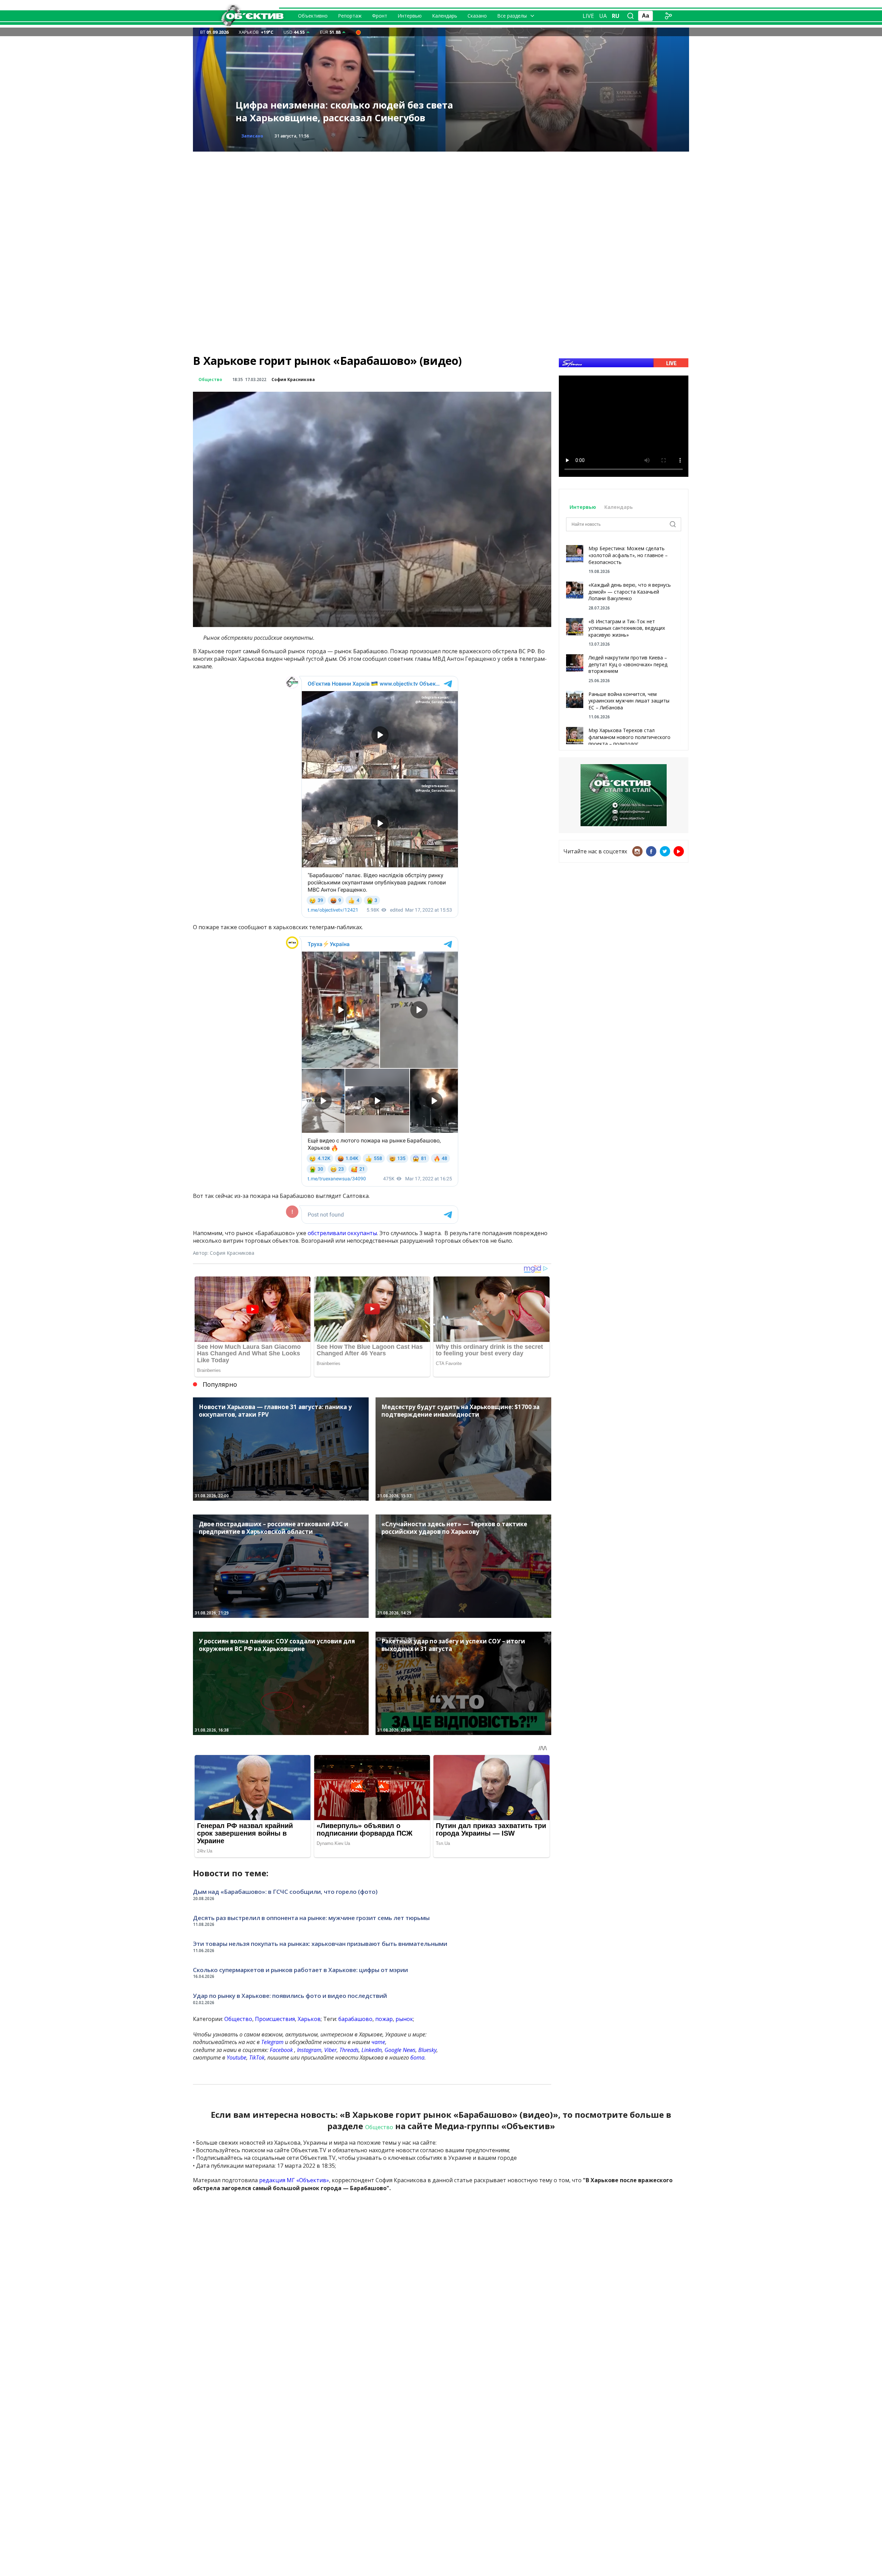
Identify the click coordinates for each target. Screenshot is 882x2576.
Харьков (309, 2019)
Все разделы (512, 16)
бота (417, 2057)
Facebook (281, 2050)
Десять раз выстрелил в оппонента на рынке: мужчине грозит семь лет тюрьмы (311, 1918)
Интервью (410, 16)
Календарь (445, 16)
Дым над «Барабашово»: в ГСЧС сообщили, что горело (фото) (285, 1892)
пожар (384, 2019)
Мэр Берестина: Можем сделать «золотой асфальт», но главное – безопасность (628, 555)
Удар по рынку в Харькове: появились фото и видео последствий (290, 1996)
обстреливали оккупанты (342, 1233)
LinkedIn (372, 2050)
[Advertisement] (441, 200)
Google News (400, 2050)
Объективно (313, 16)
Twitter (665, 851)
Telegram (272, 2042)
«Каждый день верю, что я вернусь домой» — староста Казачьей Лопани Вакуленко (630, 592)
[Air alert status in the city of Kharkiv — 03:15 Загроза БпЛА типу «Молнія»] (358, 32)
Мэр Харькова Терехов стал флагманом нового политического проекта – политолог (629, 737)
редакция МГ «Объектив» (294, 2180)
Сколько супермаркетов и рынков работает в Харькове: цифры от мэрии (300, 1970)
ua (603, 16)
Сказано (477, 16)
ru (616, 16)
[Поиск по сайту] (630, 16)
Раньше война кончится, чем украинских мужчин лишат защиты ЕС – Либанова (629, 701)
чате (378, 2042)
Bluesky (427, 2050)
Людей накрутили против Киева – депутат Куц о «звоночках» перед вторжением (628, 664)
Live (588, 16)
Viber (330, 2050)
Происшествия (259, 136)
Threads (349, 2050)
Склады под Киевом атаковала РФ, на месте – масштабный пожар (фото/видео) (347, 111)
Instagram (309, 2050)
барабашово (355, 2019)
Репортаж (350, 16)
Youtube (237, 2057)
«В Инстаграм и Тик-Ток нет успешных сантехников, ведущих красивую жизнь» (627, 628)
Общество (210, 379)
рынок (404, 2019)
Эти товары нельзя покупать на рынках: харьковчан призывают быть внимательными (320, 1944)
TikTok (257, 2057)
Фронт (380, 16)
